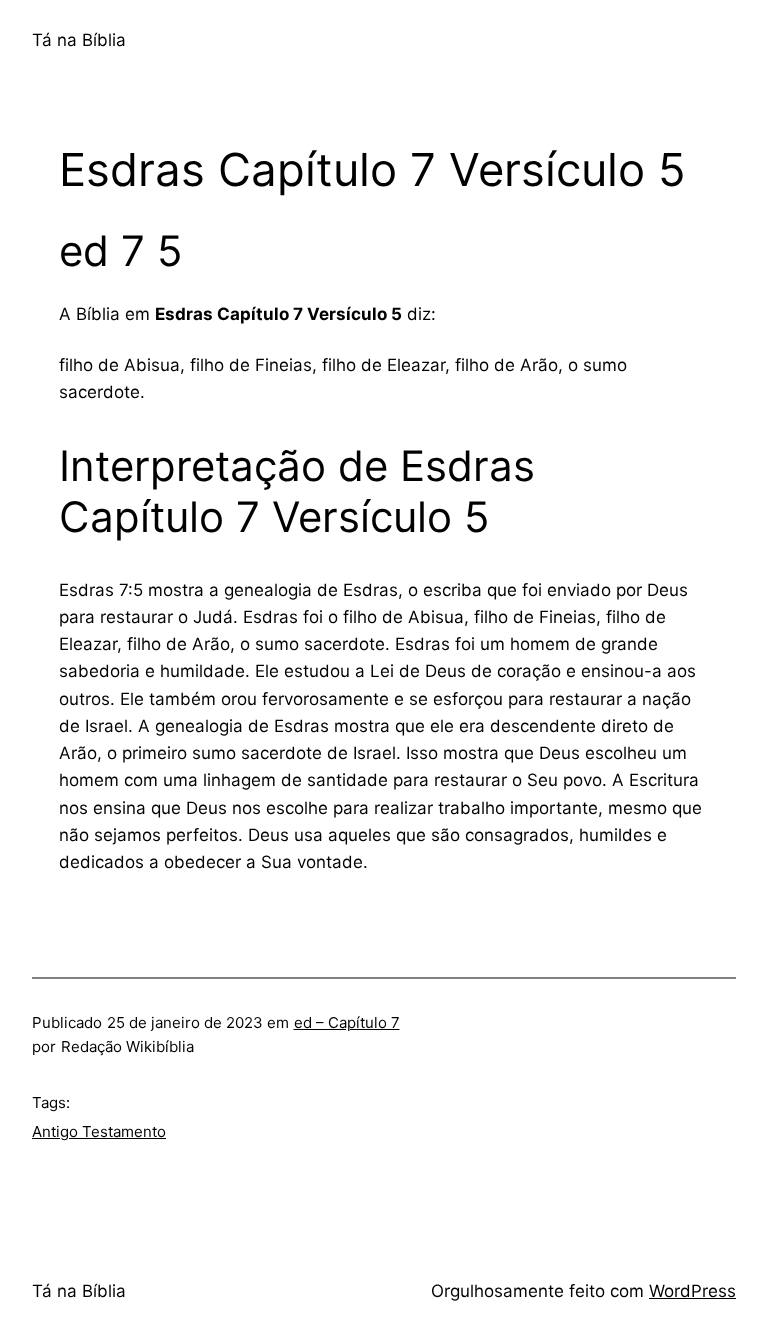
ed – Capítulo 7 (347, 1022)
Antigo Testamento (99, 1131)
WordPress (692, 1291)
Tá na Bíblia (79, 40)
